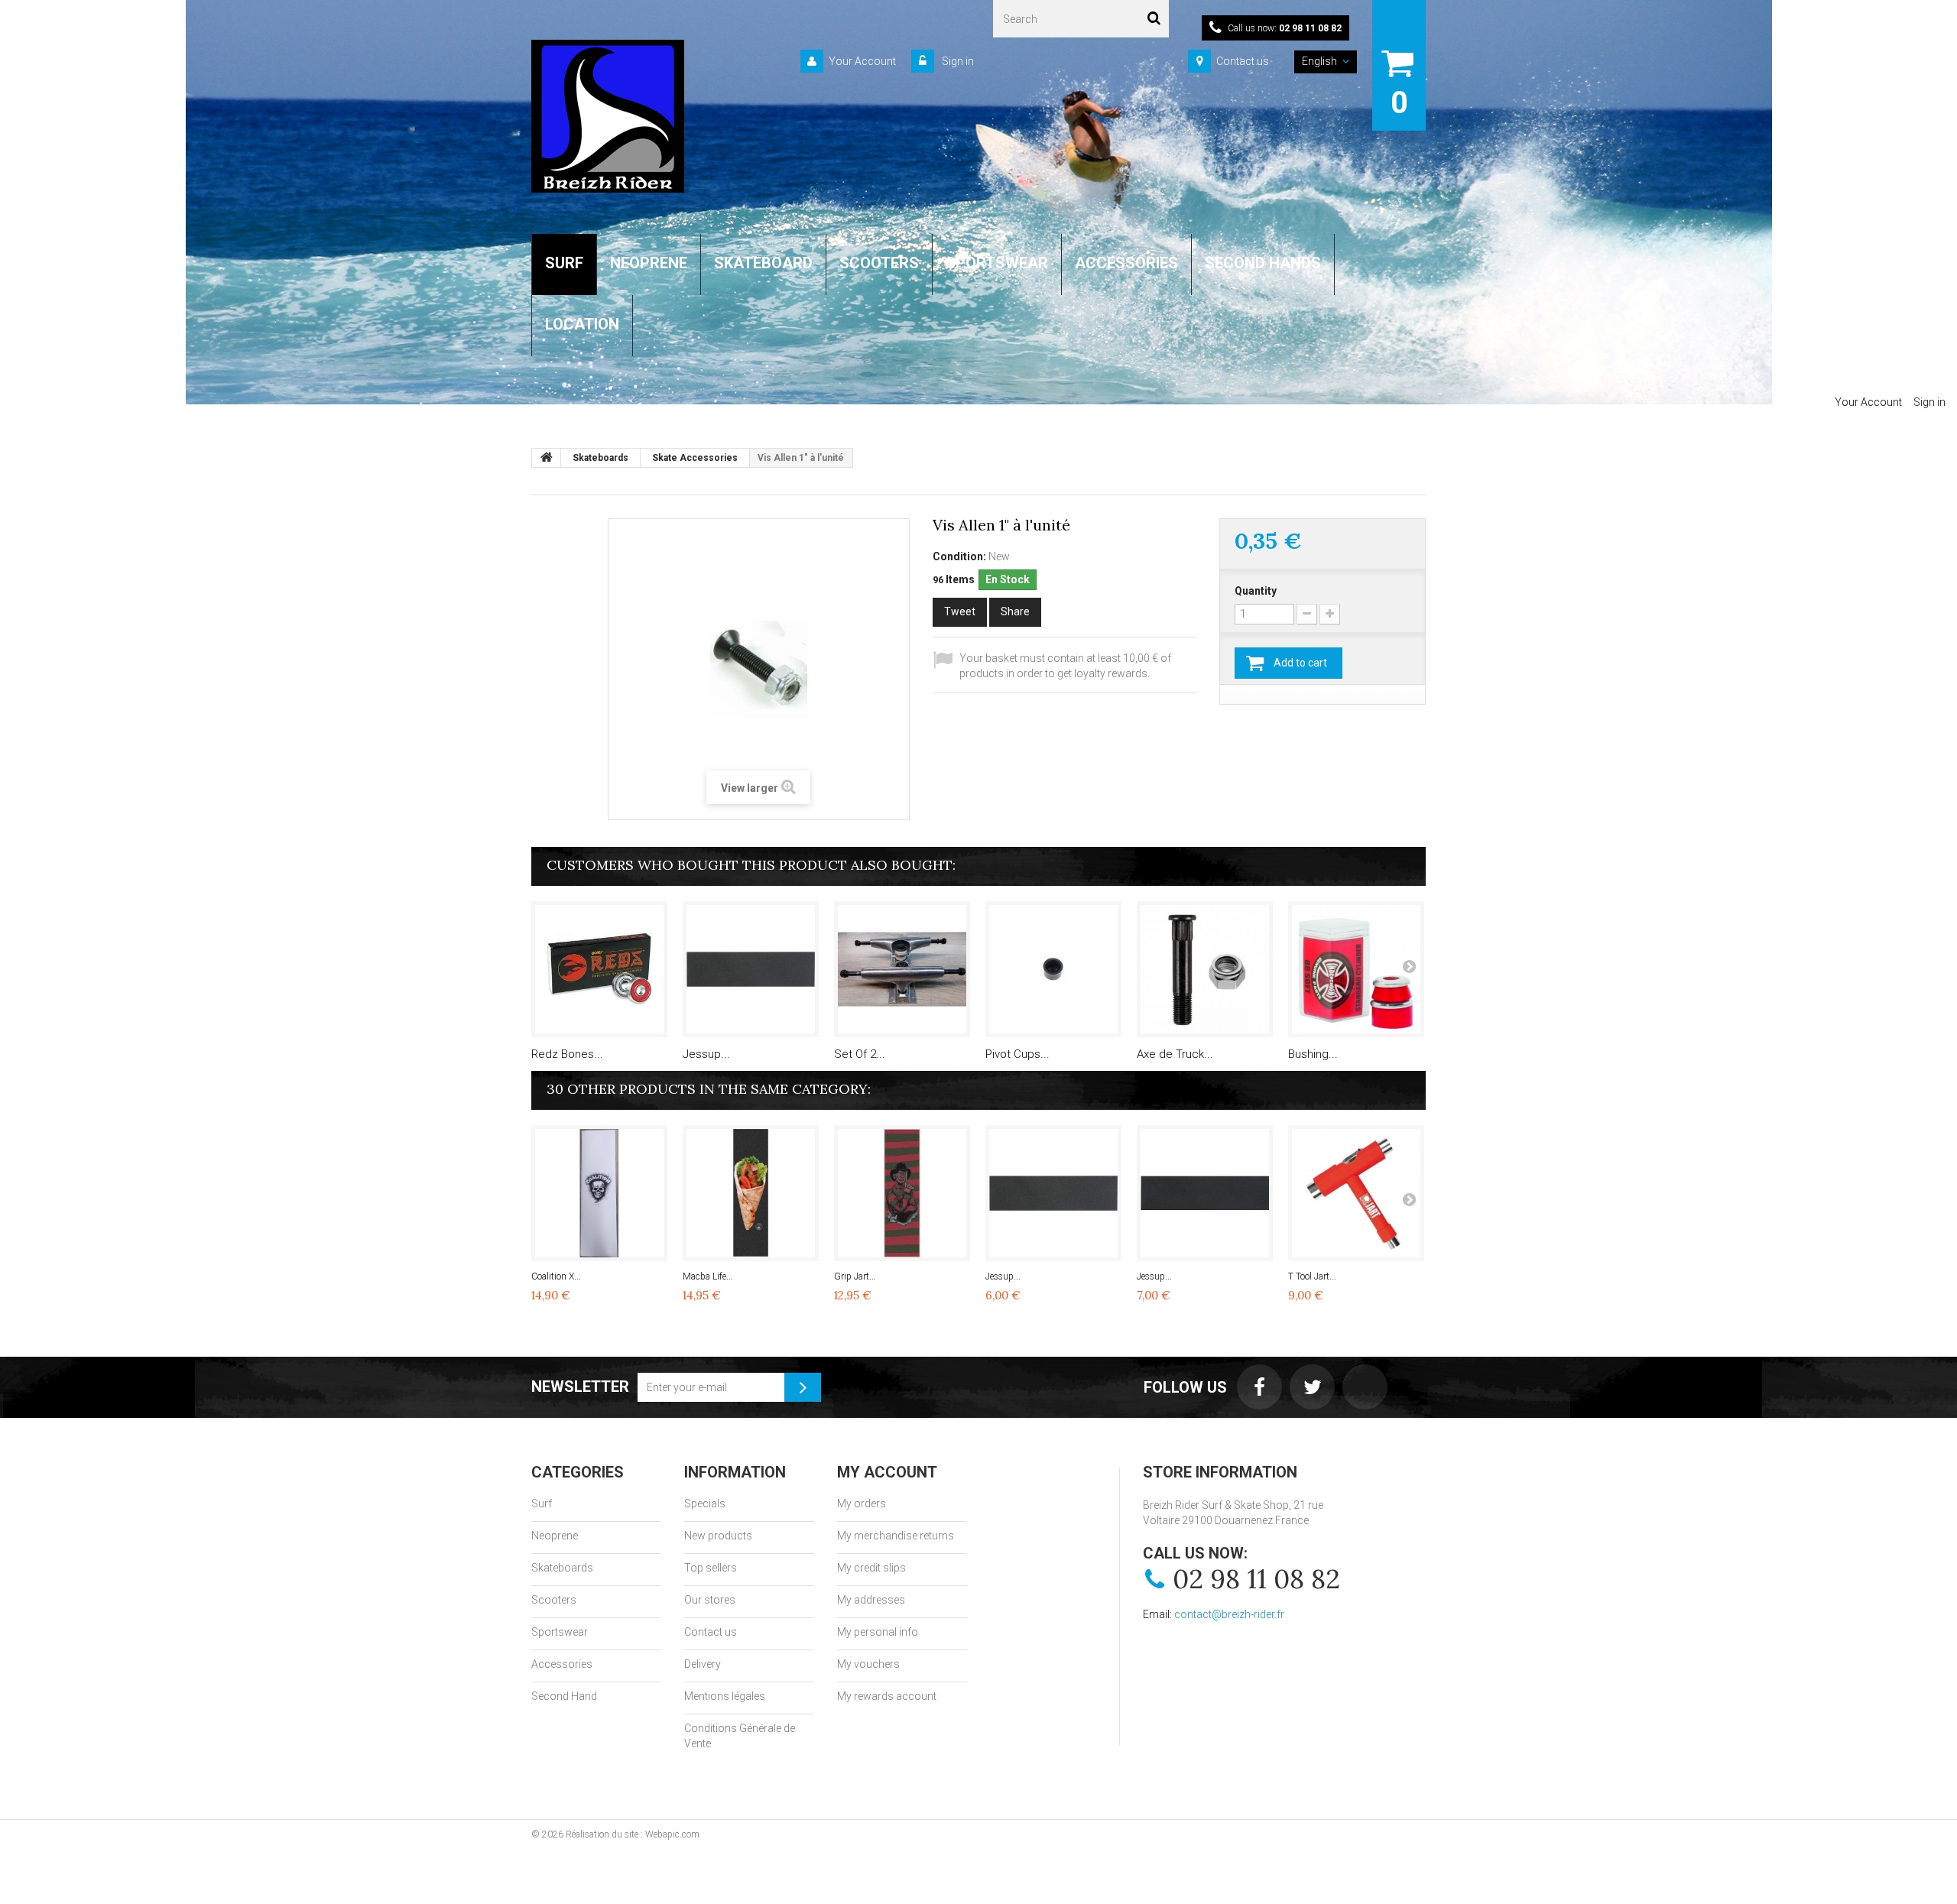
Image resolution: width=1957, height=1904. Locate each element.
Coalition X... (556, 1276)
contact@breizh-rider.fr (1229, 1614)
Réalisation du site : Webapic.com (633, 1834)
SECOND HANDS (1263, 263)
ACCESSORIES (1126, 263)
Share (1015, 611)
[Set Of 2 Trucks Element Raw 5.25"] (902, 969)
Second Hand (564, 1696)
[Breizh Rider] (608, 116)
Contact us (1243, 61)
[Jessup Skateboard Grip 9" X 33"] (751, 969)
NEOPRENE (649, 263)
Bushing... (1313, 1054)
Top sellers (711, 1568)
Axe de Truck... (1175, 1054)
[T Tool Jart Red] (1356, 1193)
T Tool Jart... (1312, 1276)
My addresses (871, 1600)
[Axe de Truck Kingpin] (1205, 969)
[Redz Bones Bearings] (599, 969)
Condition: (959, 556)
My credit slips (871, 1568)
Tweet (960, 611)
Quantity (1256, 591)
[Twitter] (1312, 1387)
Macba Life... (708, 1276)
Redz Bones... (567, 1054)
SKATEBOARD (763, 263)
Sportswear (560, 1632)
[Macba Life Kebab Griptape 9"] (751, 1193)
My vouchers (868, 1664)
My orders (862, 1503)
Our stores (710, 1600)
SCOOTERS (879, 263)
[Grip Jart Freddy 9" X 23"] (902, 1193)
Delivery (703, 1664)
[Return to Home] (547, 458)
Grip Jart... (855, 1276)
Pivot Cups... (1017, 1054)
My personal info (878, 1632)
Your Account (862, 61)
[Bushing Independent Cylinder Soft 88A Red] (1356, 969)
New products (718, 1536)
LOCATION (582, 324)
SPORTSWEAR (997, 263)
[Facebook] (1259, 1387)
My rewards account (887, 1696)
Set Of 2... (860, 1054)
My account (887, 1472)
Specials (705, 1503)
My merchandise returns (896, 1536)
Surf (542, 1503)
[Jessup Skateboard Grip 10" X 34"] (1205, 1193)
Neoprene (555, 1536)
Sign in (957, 61)
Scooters (554, 1600)
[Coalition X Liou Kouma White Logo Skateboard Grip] (599, 1193)
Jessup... (706, 1054)
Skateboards (562, 1568)
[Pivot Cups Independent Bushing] (1053, 969)
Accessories (562, 1664)
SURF (564, 263)
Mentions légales (725, 1696)
